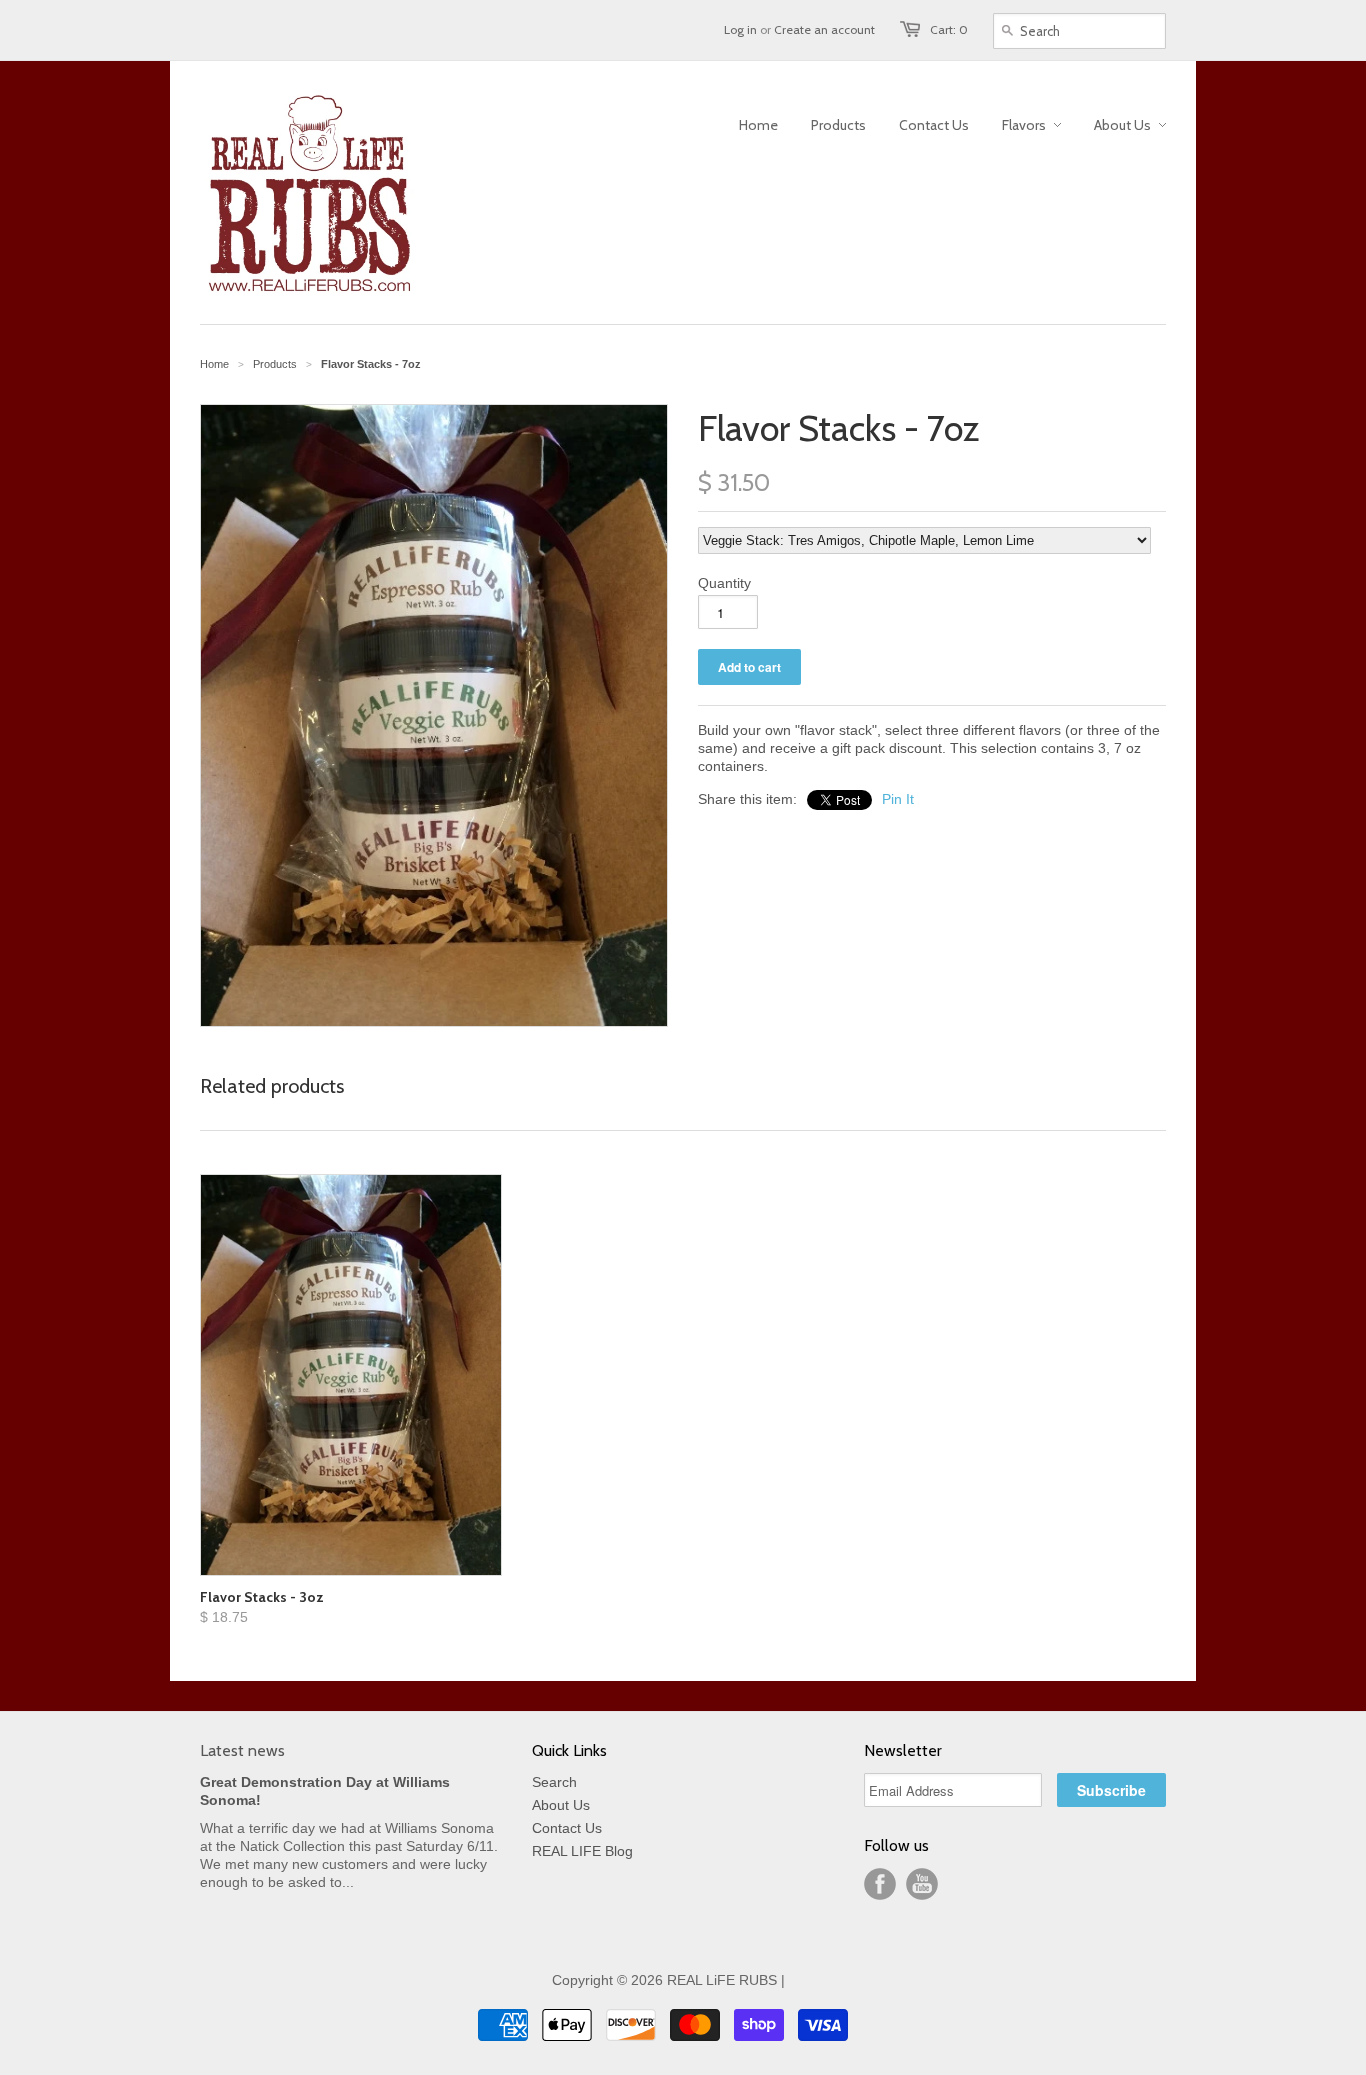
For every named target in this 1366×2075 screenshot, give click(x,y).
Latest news (242, 1750)
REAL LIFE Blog (582, 1851)
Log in (740, 29)
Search (554, 1782)
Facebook (880, 1884)
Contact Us (567, 1828)
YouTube (922, 1884)
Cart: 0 (949, 29)
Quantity (724, 583)
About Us (561, 1805)
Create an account (824, 29)
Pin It (898, 799)
